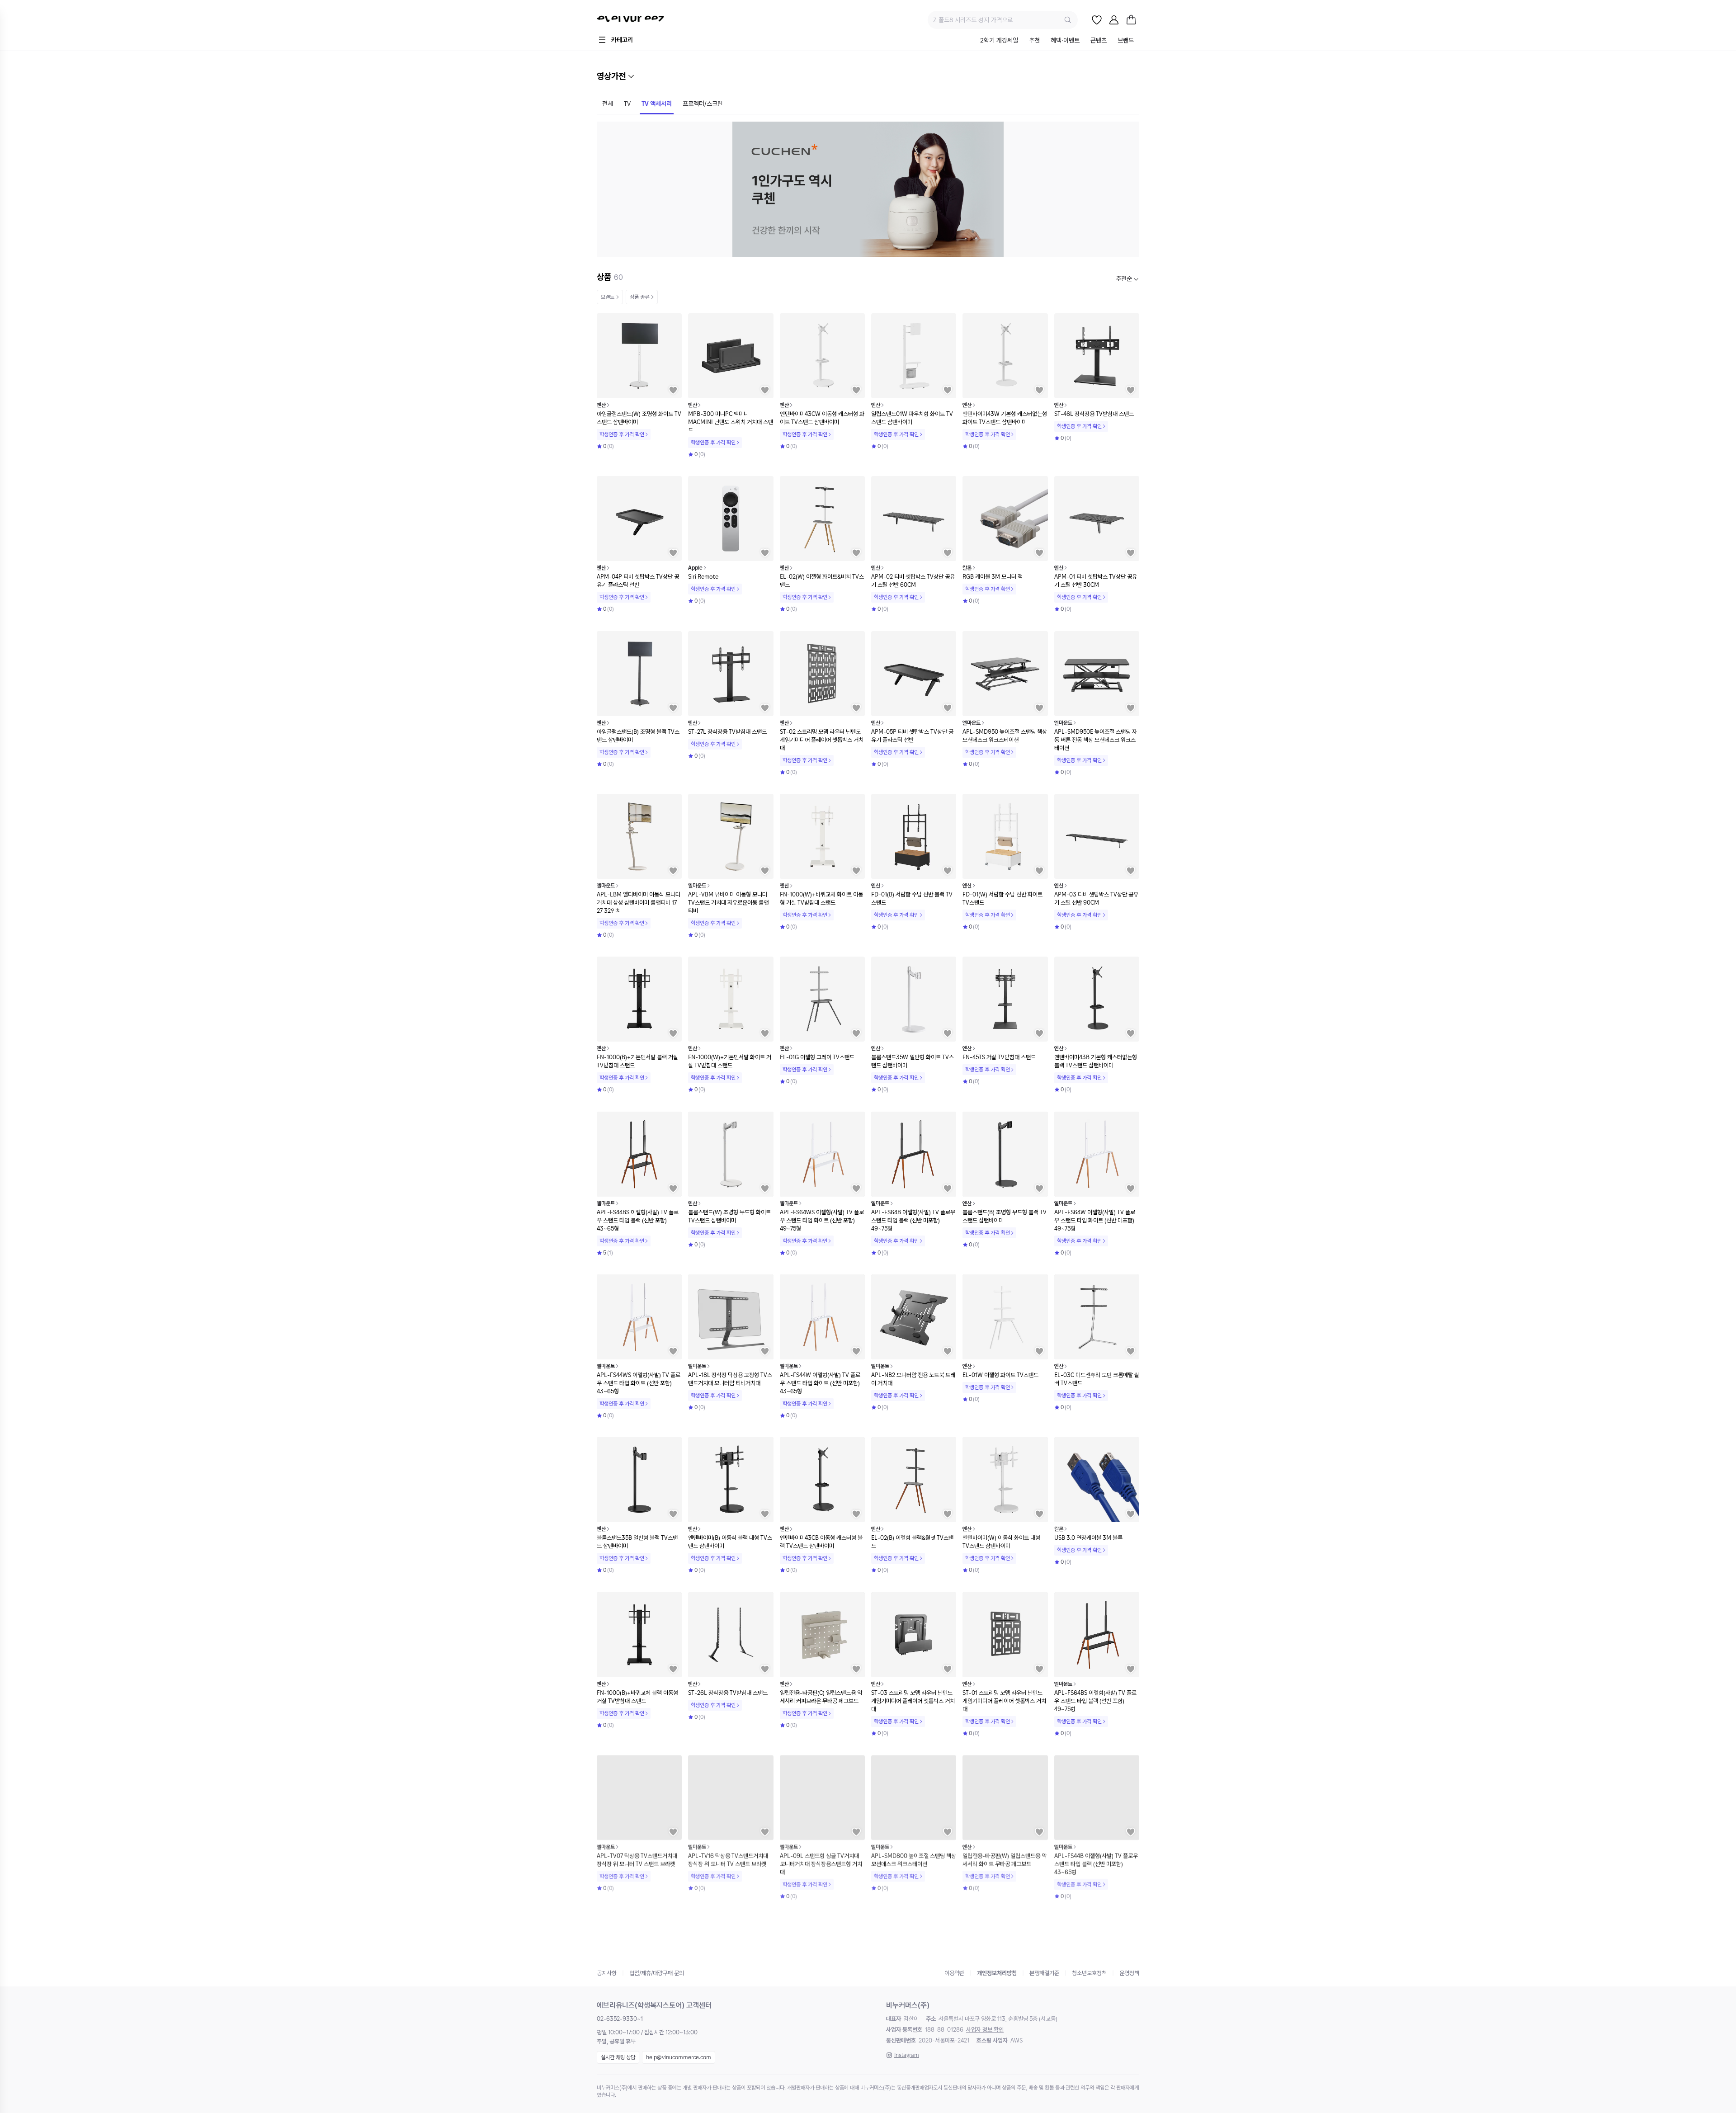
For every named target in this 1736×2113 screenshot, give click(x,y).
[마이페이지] (1114, 20)
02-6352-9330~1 (620, 2019)
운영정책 (1129, 1973)
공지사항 (607, 1973)
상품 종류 (639, 297)
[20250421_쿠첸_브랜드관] (868, 189)
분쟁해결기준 (1044, 1973)
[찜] (1097, 20)
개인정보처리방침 (997, 1973)
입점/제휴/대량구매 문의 (657, 1973)
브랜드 (608, 297)
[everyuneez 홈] (653, 20)
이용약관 (954, 1973)
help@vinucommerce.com (679, 2057)
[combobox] (1127, 279)
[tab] (999, 41)
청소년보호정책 (1089, 1973)
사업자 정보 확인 (985, 2030)
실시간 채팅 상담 (618, 2057)
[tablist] (1057, 41)
